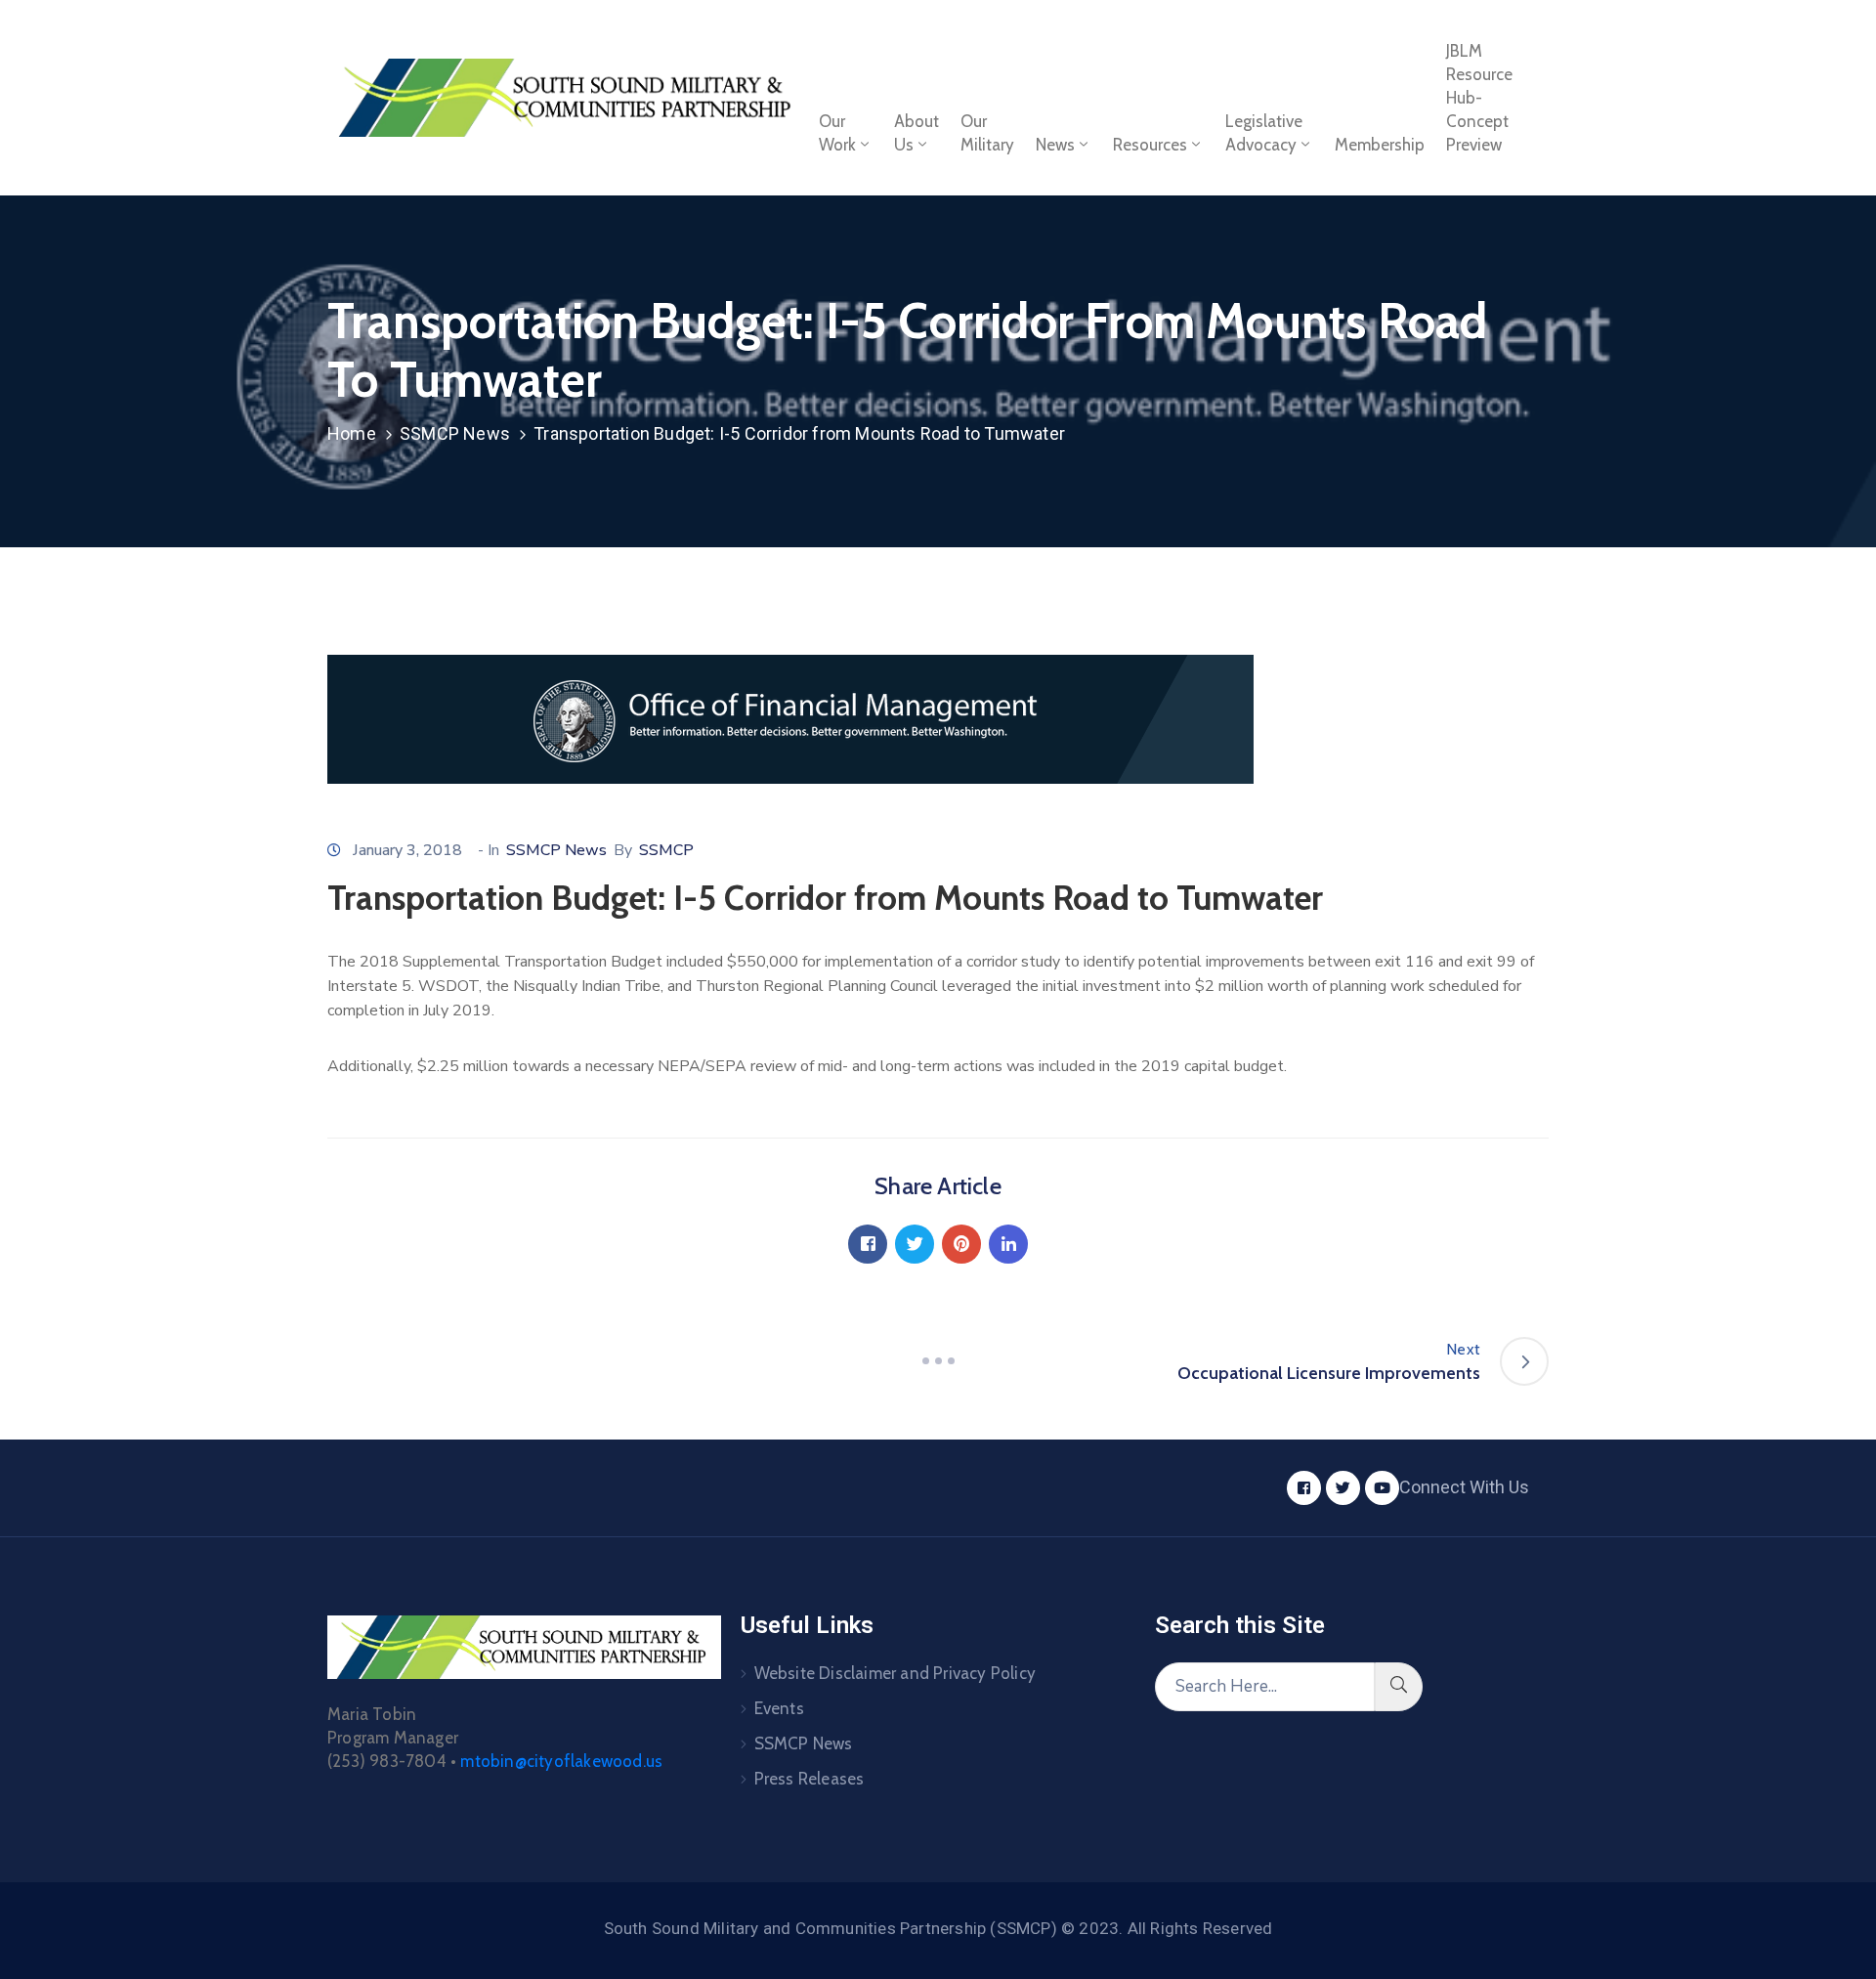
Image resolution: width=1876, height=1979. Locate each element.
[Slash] (938, 1361)
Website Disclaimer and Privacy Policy (895, 1673)
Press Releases (810, 1779)
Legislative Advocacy (1264, 133)
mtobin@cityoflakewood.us (561, 1761)
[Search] (1399, 1687)
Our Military (987, 133)
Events (779, 1708)
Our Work (837, 133)
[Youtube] (1382, 1488)
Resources (1150, 145)
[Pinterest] (961, 1244)
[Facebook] (868, 1244)
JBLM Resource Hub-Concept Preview (1479, 98)
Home (352, 433)
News (1055, 145)
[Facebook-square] (1304, 1488)
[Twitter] (915, 1244)
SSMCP (666, 850)
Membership (1380, 145)
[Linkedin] (1008, 1244)
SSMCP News (455, 433)
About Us (917, 133)
